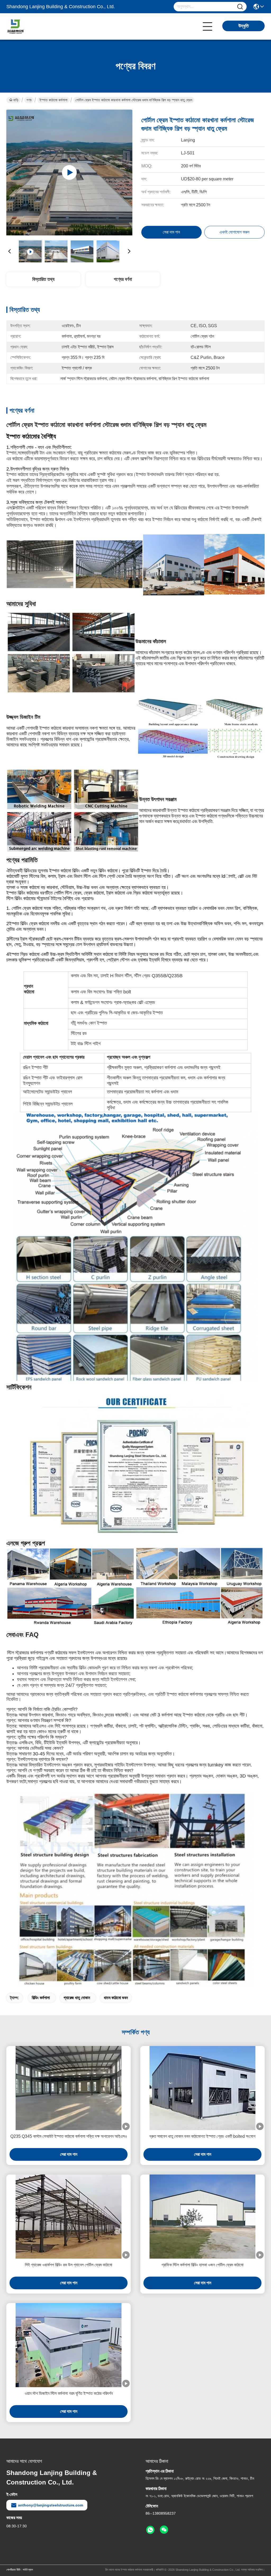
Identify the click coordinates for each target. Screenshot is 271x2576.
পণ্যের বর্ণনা (123, 279)
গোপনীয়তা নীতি (13, 2570)
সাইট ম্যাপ (28, 2570)
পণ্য (29, 100)
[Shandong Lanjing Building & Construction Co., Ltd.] (35, 26)
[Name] (240, 7)
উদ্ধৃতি (244, 26)
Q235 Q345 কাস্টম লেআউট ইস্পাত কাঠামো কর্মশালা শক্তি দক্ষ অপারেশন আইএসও (69, 2136)
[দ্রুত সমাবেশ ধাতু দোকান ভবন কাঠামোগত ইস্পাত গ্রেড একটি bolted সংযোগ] (202, 2088)
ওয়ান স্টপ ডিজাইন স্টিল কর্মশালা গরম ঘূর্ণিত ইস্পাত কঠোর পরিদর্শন (69, 2393)
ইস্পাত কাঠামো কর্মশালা (53, 100)
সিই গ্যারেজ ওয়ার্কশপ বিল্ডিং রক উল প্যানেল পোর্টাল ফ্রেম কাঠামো (69, 2265)
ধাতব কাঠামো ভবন (116, 1998)
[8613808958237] (150, 2530)
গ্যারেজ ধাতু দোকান (77, 1998)
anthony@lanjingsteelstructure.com (51, 2505)
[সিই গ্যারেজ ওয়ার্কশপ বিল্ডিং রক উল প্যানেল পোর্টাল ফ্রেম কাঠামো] (69, 2217)
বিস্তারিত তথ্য (43, 279)
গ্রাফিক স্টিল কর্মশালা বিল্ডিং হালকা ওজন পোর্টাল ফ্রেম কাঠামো (202, 2265)
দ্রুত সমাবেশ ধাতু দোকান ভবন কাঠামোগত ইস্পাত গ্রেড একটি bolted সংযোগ (202, 2136)
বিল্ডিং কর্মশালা (41, 1998)
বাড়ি (16, 100)
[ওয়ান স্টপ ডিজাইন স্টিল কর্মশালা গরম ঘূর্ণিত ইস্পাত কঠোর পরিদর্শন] (69, 2345)
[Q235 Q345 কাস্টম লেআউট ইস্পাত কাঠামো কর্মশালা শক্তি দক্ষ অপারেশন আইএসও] (69, 2088)
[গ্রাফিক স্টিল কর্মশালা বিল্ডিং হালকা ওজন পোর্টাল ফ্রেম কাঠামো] (202, 2217)
